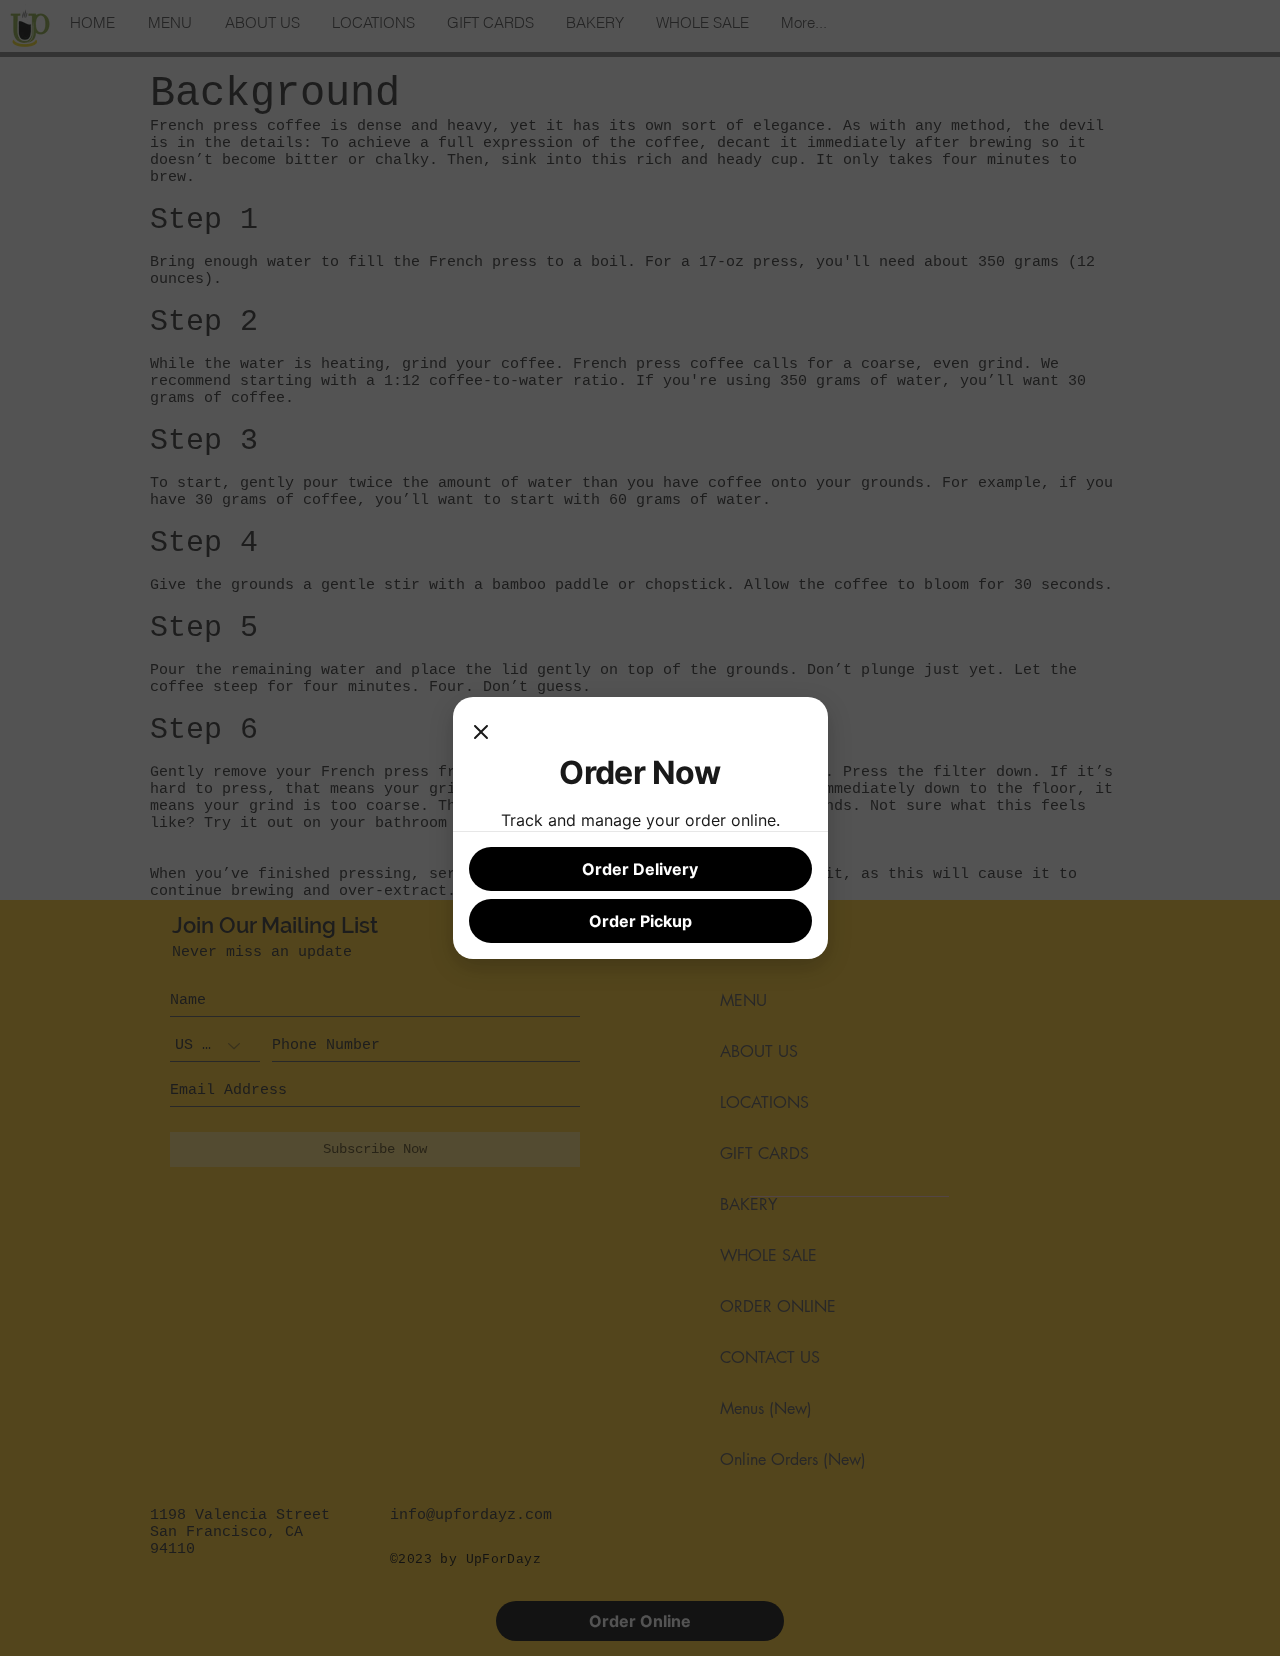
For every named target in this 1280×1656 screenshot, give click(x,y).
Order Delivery (640, 869)
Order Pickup (640, 921)
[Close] (481, 733)
